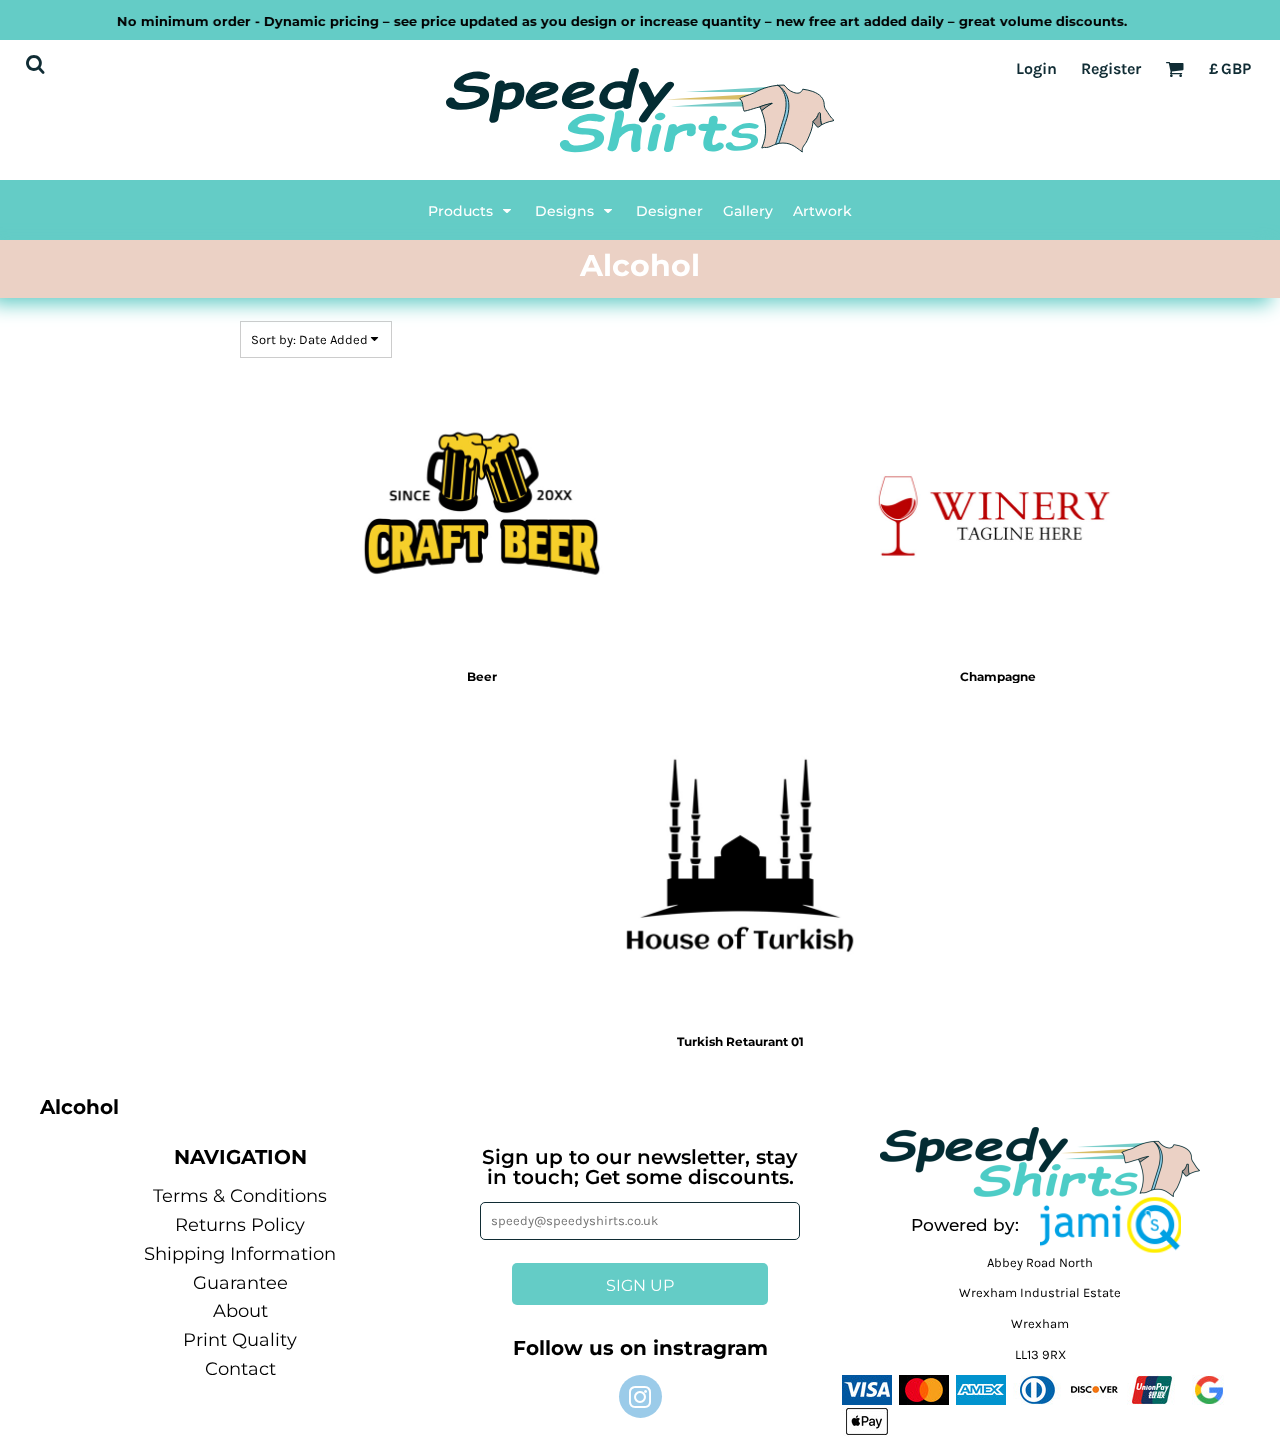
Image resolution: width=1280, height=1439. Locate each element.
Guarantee (240, 1283)
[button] (471, 210)
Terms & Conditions (240, 1196)
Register (1111, 68)
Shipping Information (240, 1254)
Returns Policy (240, 1225)
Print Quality (240, 1340)
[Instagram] (640, 1396)
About (240, 1311)
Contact (240, 1369)
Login (1036, 68)
